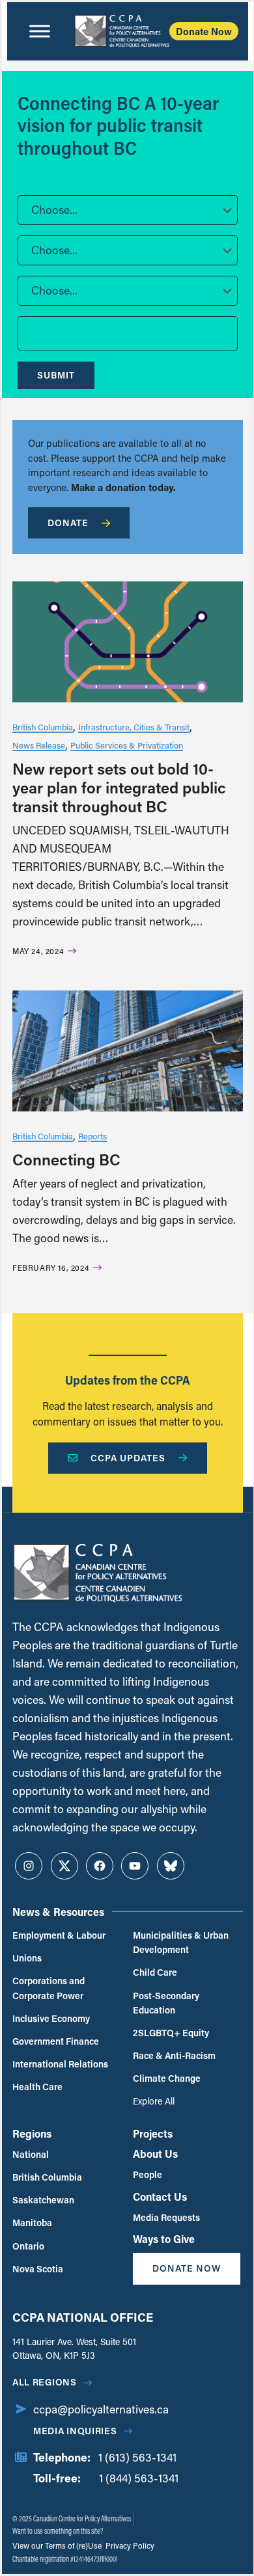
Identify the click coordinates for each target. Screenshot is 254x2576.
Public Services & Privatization (127, 745)
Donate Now (204, 31)
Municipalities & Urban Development (181, 1942)
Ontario (28, 2246)
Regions (32, 2133)
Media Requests (166, 2217)
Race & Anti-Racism (174, 2055)
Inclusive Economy (51, 2018)
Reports (92, 1136)
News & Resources (58, 1912)
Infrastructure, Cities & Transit (134, 727)
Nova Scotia (38, 2269)
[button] (128, 210)
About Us (155, 2154)
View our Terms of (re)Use (57, 2545)
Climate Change (167, 2078)
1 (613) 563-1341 (137, 2457)
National (31, 2154)
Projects (153, 2133)
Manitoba (32, 2223)
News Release (39, 745)
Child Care (155, 1972)
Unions (27, 1958)
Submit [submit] (56, 375)
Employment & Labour (59, 1935)
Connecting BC (66, 1159)
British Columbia (43, 727)
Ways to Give (164, 2239)
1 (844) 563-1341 (139, 2478)
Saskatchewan (43, 2200)
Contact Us (160, 2197)
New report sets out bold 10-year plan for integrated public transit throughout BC (119, 787)
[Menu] (40, 31)
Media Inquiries (75, 2431)
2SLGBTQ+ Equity (171, 2033)
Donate (68, 523)
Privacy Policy (129, 2545)
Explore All (154, 2101)
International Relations (60, 2064)
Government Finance (56, 2041)
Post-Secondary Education (166, 2003)
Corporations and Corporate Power (49, 1988)
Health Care (37, 2087)
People (148, 2174)
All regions (45, 2382)
